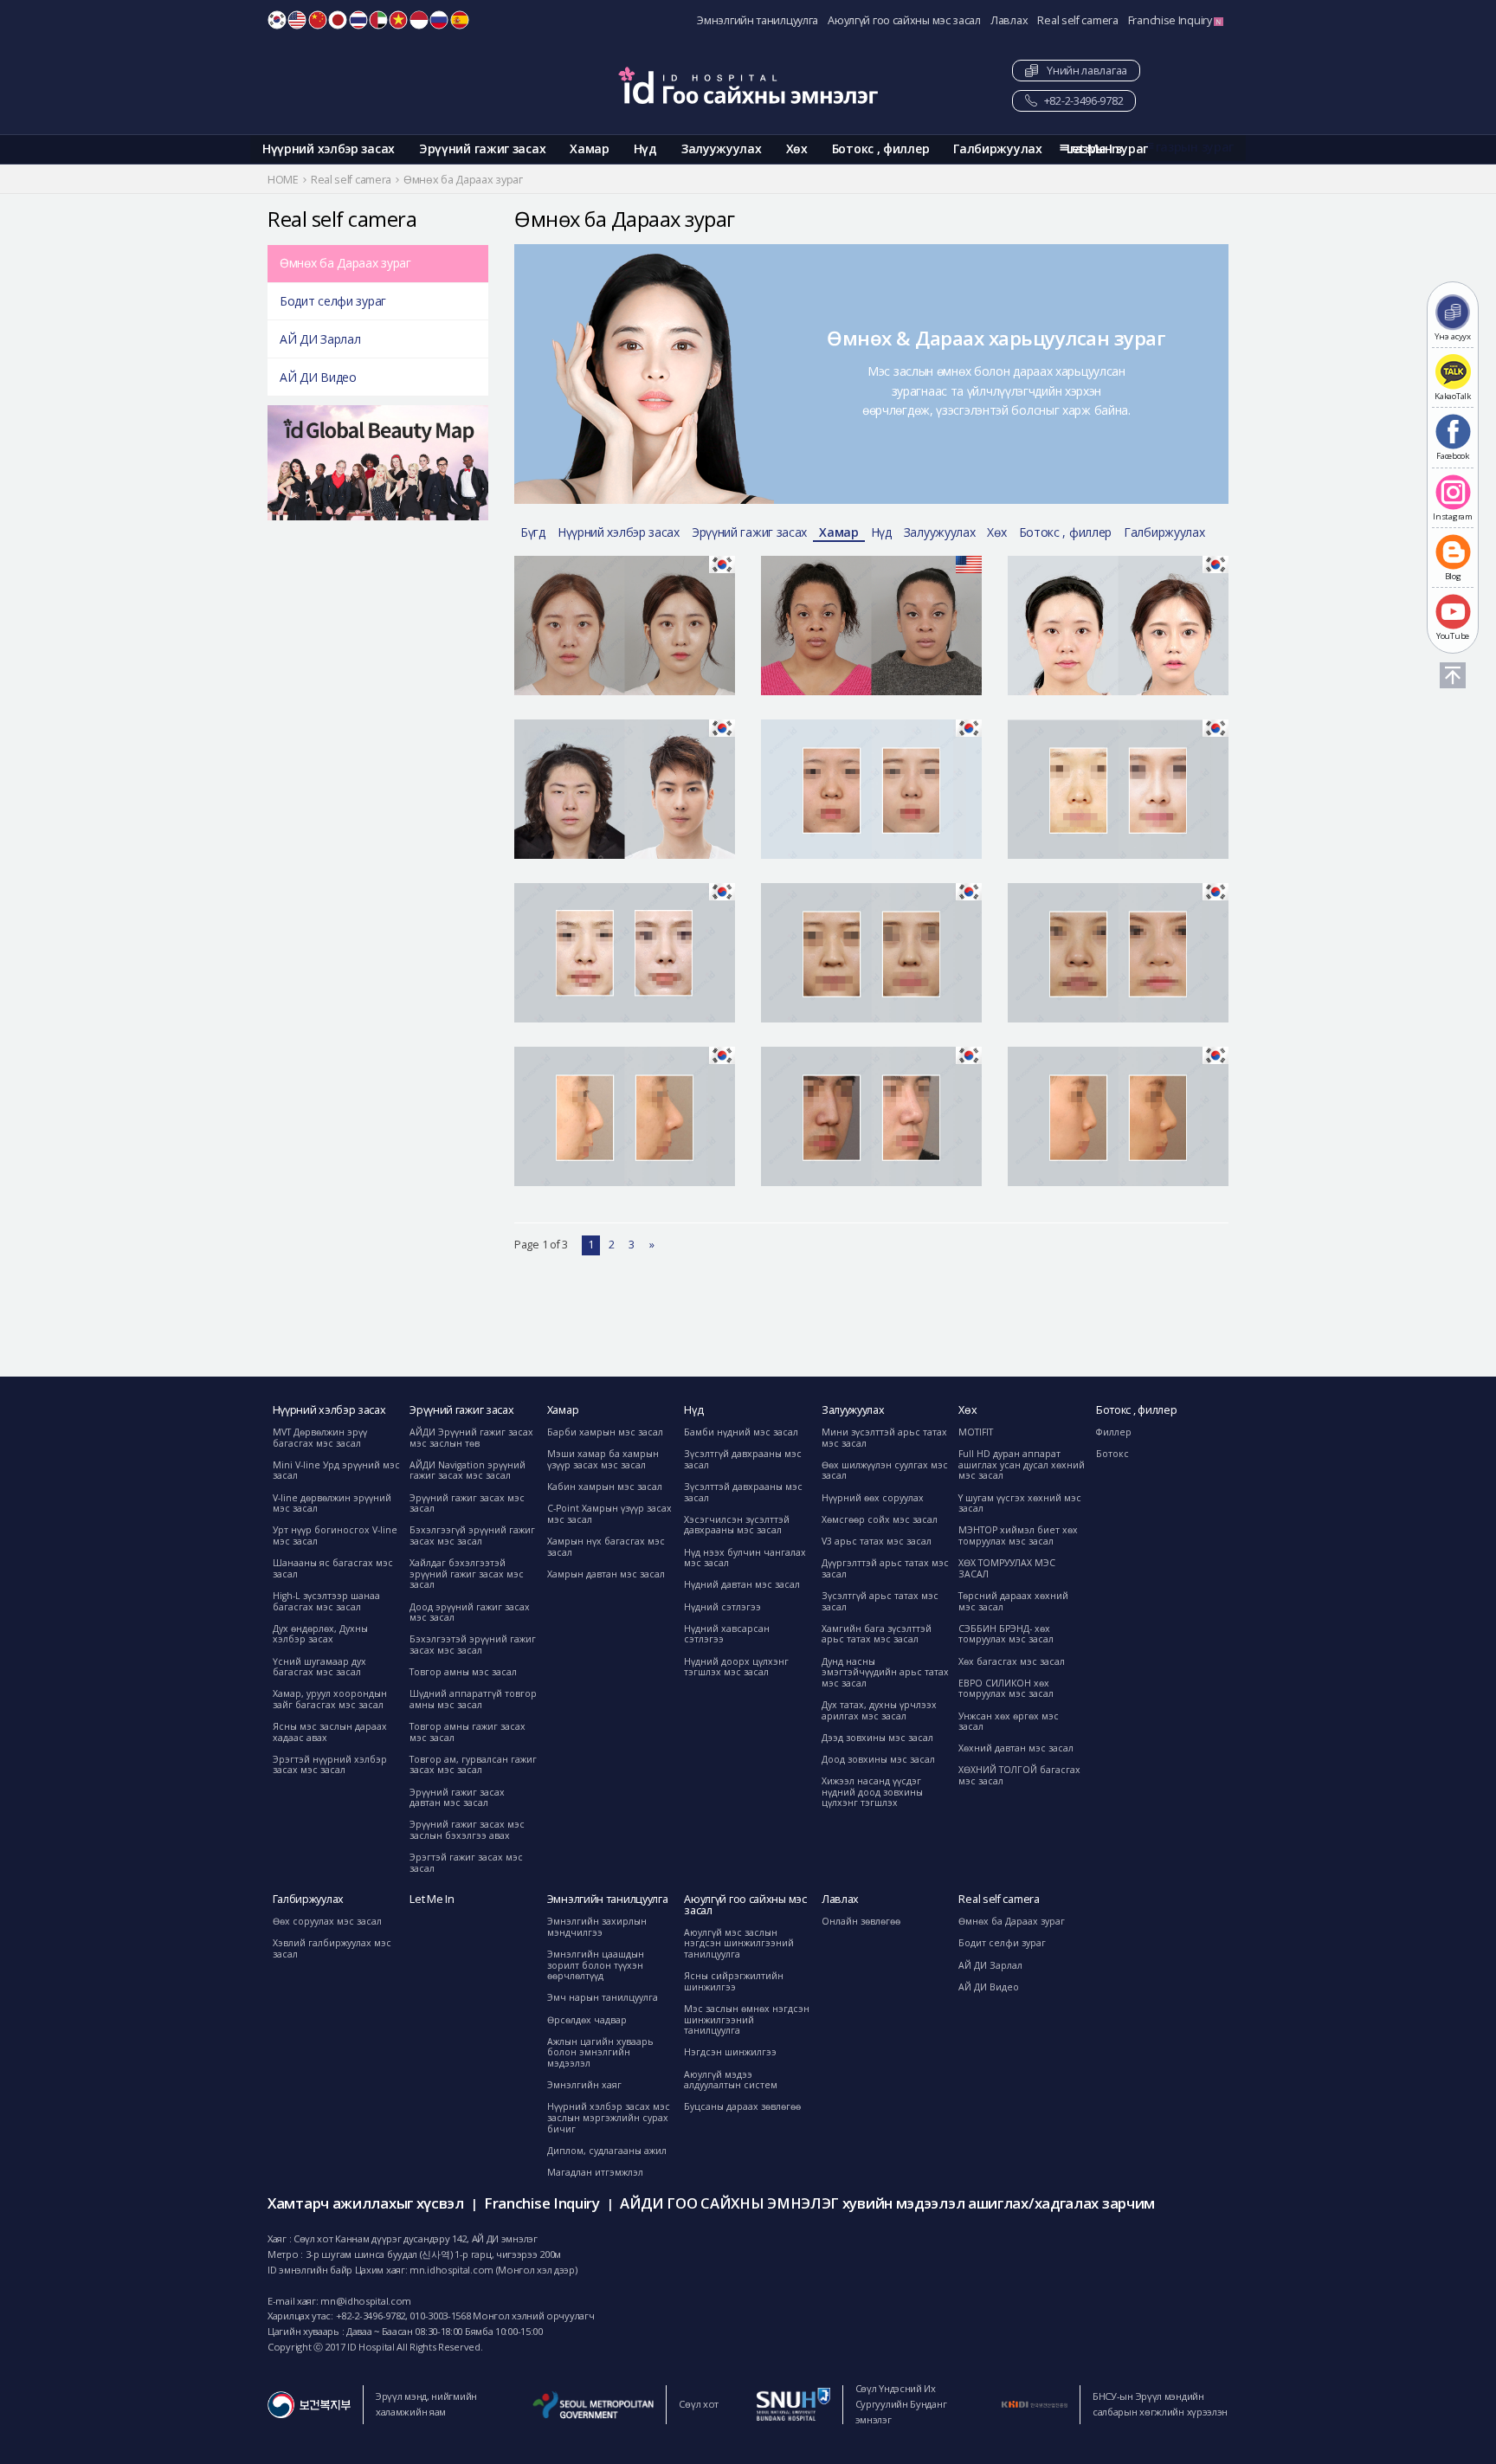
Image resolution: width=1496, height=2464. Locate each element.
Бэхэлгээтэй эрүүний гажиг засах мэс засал (473, 1645)
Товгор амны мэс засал (463, 1672)
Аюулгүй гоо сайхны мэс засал (904, 20)
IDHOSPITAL (748, 85)
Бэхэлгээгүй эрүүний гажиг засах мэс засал (472, 1535)
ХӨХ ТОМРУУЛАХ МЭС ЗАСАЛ (1007, 1568)
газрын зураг (1195, 147)
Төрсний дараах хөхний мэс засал (1013, 1601)
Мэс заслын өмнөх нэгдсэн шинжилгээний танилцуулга (747, 2019)
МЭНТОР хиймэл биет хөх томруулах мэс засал (1018, 1535)
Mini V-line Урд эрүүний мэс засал (336, 1471)
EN (297, 20)
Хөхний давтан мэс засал (1016, 1748)
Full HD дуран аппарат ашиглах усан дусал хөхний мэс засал (1022, 1464)
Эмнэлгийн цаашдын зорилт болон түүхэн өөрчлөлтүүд (596, 1965)
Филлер (1114, 1432)
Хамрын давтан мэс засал (606, 1574)
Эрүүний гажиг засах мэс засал (467, 1503)
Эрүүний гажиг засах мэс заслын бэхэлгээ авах (467, 1830)
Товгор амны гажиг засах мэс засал (467, 1732)
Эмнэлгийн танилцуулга (758, 20)
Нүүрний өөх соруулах (873, 1498)
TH (358, 20)
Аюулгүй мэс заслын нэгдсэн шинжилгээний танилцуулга (739, 1943)
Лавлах (1009, 20)
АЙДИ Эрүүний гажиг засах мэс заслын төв (471, 1438)
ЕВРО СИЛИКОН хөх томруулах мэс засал (1006, 1689)
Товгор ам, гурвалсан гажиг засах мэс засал (473, 1765)
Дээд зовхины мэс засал (877, 1738)
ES (460, 20)
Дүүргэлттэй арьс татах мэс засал (885, 1568)
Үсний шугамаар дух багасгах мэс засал (319, 1667)
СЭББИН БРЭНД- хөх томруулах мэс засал (1006, 1634)
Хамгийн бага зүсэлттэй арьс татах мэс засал (877, 1634)
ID (419, 20)
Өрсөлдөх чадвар (587, 2020)
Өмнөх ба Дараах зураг (345, 263)
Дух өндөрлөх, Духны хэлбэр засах (320, 1634)
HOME (283, 180)
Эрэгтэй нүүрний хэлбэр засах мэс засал (330, 1765)
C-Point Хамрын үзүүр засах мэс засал (609, 1514)
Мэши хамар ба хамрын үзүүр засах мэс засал (603, 1459)
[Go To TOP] (1453, 675)
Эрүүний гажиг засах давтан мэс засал (457, 1798)
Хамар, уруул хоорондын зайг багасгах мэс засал (330, 1699)
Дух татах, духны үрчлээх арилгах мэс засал (879, 1710)
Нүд (645, 148)
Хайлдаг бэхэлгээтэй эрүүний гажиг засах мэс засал (467, 1574)
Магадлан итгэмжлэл (595, 2172)
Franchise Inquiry (1171, 20)
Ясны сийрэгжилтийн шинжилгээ (734, 1981)
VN (398, 20)
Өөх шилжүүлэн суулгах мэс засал (885, 1471)
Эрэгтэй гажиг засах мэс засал (466, 1863)
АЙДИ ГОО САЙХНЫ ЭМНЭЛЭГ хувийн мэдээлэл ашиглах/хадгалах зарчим (887, 2203)
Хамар (590, 148)
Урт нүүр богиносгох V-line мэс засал (335, 1535)
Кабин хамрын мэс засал (605, 1487)
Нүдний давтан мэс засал (742, 1584)
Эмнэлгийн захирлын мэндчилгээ (597, 1927)
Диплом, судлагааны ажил (607, 2151)
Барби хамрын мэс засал (605, 1432)
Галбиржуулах (997, 148)
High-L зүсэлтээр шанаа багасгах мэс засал (326, 1601)
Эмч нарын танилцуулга (603, 1997)
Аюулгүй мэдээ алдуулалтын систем (731, 2080)
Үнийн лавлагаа (1083, 71)
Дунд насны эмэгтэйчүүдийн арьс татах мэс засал (885, 1672)
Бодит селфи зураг (333, 301)
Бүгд (533, 532)
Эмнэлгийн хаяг (584, 2085)
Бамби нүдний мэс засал (741, 1432)
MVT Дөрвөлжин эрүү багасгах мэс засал (320, 1438)
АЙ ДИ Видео (318, 377)
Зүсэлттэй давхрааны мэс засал (743, 1492)
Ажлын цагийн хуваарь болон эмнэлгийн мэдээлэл (600, 2052)
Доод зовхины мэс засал (878, 1759)
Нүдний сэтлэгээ (722, 1607)
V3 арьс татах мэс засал (877, 1541)
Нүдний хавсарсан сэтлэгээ (727, 1634)
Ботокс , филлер (881, 148)
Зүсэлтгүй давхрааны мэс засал (743, 1459)
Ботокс (1112, 1454)
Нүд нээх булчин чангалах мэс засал (745, 1558)
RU (439, 20)
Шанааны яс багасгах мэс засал (333, 1568)
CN (318, 20)
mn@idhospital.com (366, 2301)
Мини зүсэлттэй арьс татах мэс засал (884, 1438)
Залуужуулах (722, 148)
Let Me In (432, 1899)
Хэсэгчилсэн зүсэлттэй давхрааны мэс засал (737, 1525)
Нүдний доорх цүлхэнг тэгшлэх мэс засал (736, 1667)
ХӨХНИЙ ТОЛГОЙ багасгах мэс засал (1019, 1775)
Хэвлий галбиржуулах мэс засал (332, 1948)
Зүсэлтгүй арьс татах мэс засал (880, 1601)
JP (338, 20)
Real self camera (1077, 20)
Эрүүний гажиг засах (482, 148)
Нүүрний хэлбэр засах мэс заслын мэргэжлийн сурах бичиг (609, 2117)
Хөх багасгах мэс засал (1012, 1661)
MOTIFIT (976, 1432)
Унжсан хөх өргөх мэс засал (1009, 1722)
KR (277, 20)
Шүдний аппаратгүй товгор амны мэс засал (473, 1699)
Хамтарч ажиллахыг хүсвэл (366, 2203)
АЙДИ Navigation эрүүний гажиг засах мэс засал (467, 1471)
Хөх (797, 148)
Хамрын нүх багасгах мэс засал (606, 1547)
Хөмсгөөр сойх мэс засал (880, 1519)
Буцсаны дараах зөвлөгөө (742, 2106)
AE (378, 20)
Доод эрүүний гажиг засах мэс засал (470, 1613)
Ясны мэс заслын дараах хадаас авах (330, 1732)
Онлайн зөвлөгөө (861, 1921)
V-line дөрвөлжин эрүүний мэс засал (332, 1503)
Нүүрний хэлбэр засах (329, 148)
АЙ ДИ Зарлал (320, 339)
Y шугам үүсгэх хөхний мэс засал (1020, 1503)
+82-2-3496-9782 (1082, 101)
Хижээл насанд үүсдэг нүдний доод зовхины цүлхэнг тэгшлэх (872, 1792)
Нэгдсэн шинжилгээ (730, 2052)
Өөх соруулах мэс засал (327, 1921)
